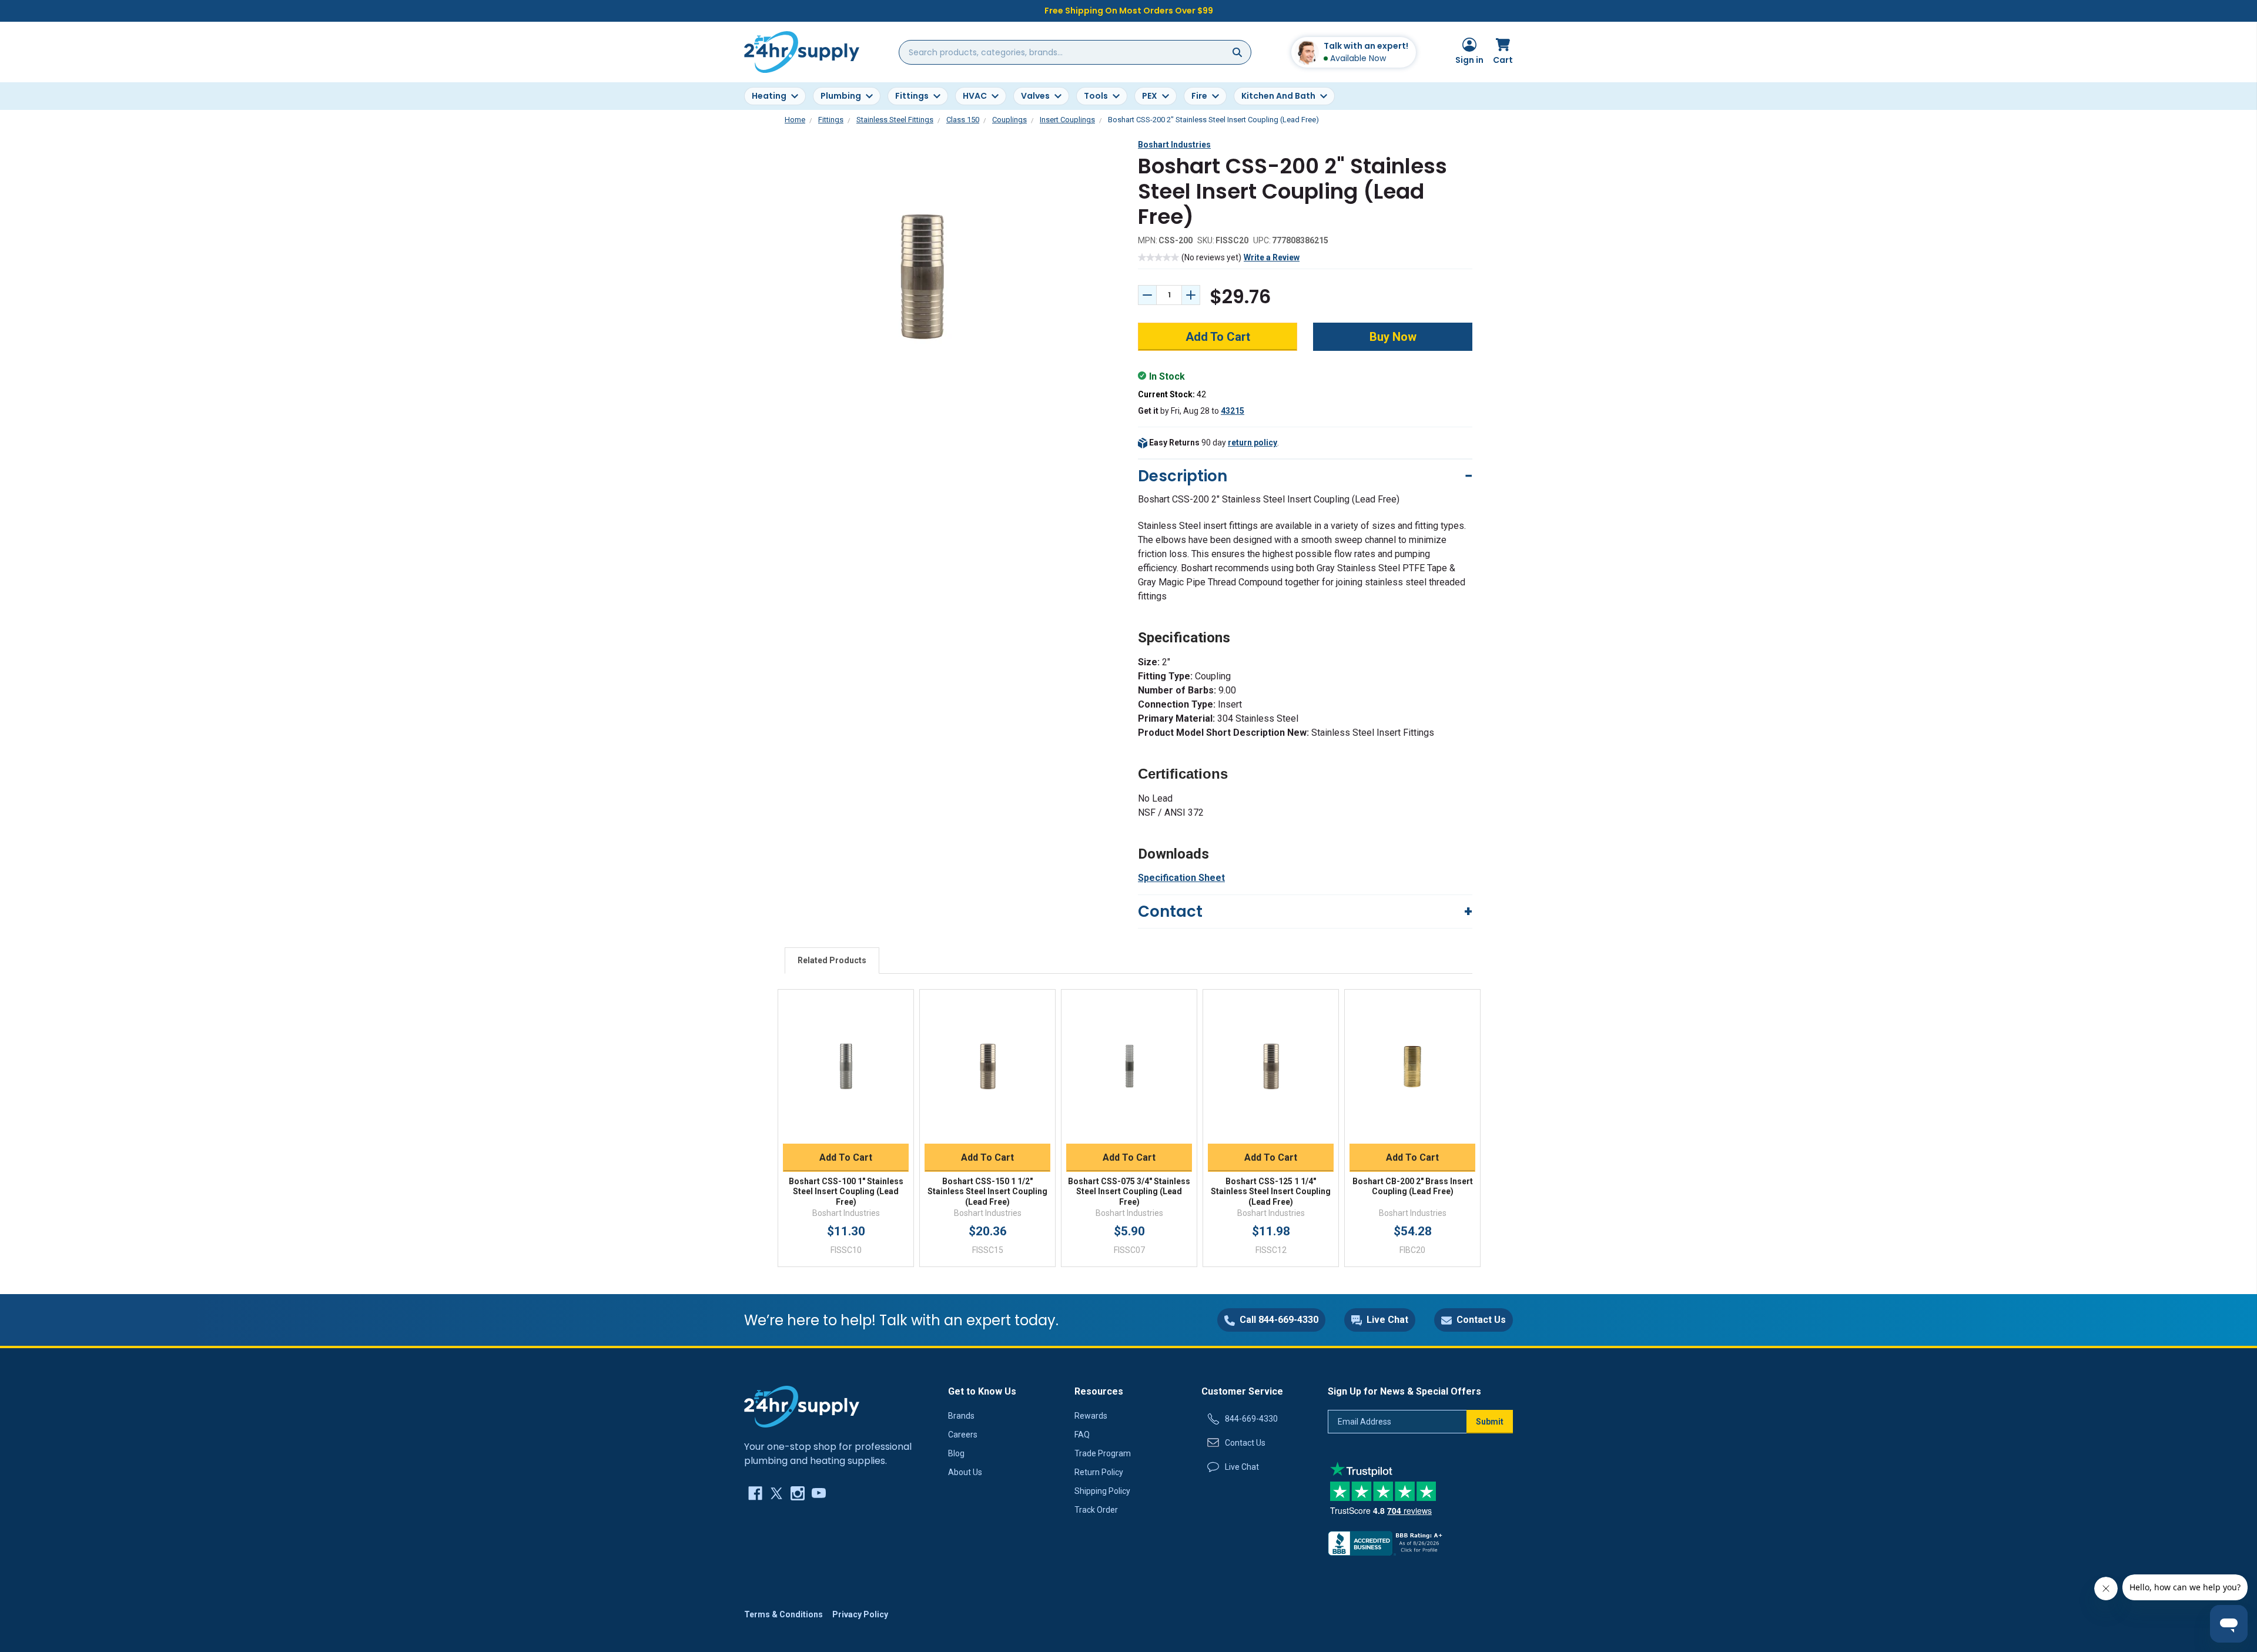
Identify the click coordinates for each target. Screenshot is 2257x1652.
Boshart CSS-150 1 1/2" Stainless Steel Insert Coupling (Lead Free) (987, 1192)
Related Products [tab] (832, 960)
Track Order (1096, 1510)
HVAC (975, 96)
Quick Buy (846, 1130)
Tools (1096, 96)
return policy (1253, 443)
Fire (1199, 96)
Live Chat (1242, 1467)
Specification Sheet (1181, 878)
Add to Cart (846, 1157)
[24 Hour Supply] (802, 1406)
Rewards (1091, 1416)
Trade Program (1103, 1453)
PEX (1150, 96)
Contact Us (1245, 1443)
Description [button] (1183, 476)
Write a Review (1272, 257)
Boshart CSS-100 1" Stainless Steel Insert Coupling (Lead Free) (846, 1192)
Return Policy (1099, 1472)
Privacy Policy (860, 1614)
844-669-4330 (1251, 1419)
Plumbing (841, 96)
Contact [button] (1170, 912)
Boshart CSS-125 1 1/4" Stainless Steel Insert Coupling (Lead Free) (1271, 1192)
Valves (1035, 96)
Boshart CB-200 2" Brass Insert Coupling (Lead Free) (1413, 1187)
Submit (1490, 1422)
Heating (769, 96)
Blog (956, 1453)
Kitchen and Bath (1278, 96)
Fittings (912, 96)
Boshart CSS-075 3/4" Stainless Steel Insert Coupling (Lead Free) (1129, 1192)
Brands (961, 1416)
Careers (963, 1435)
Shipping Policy (1102, 1491)
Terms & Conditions (783, 1614)
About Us (965, 1472)
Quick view (846, 1054)
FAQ (1082, 1435)
